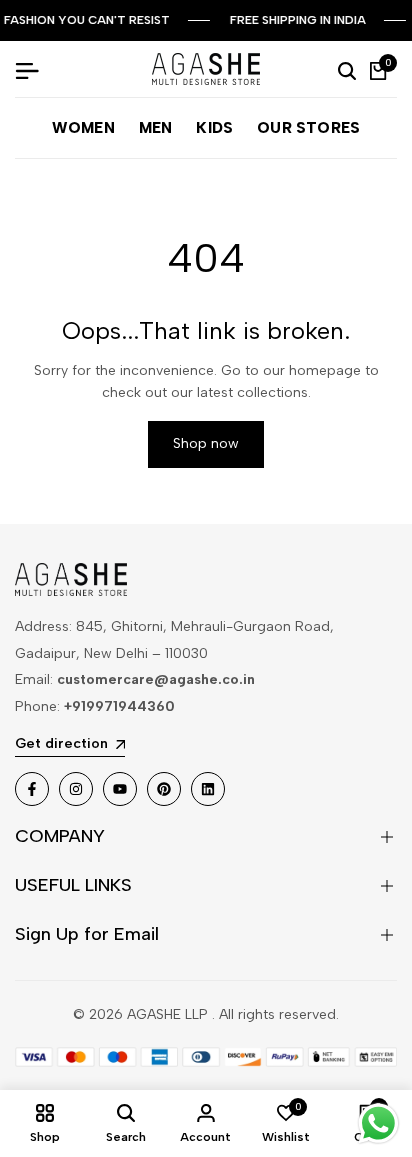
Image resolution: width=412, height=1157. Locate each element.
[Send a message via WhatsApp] (378, 1123)
